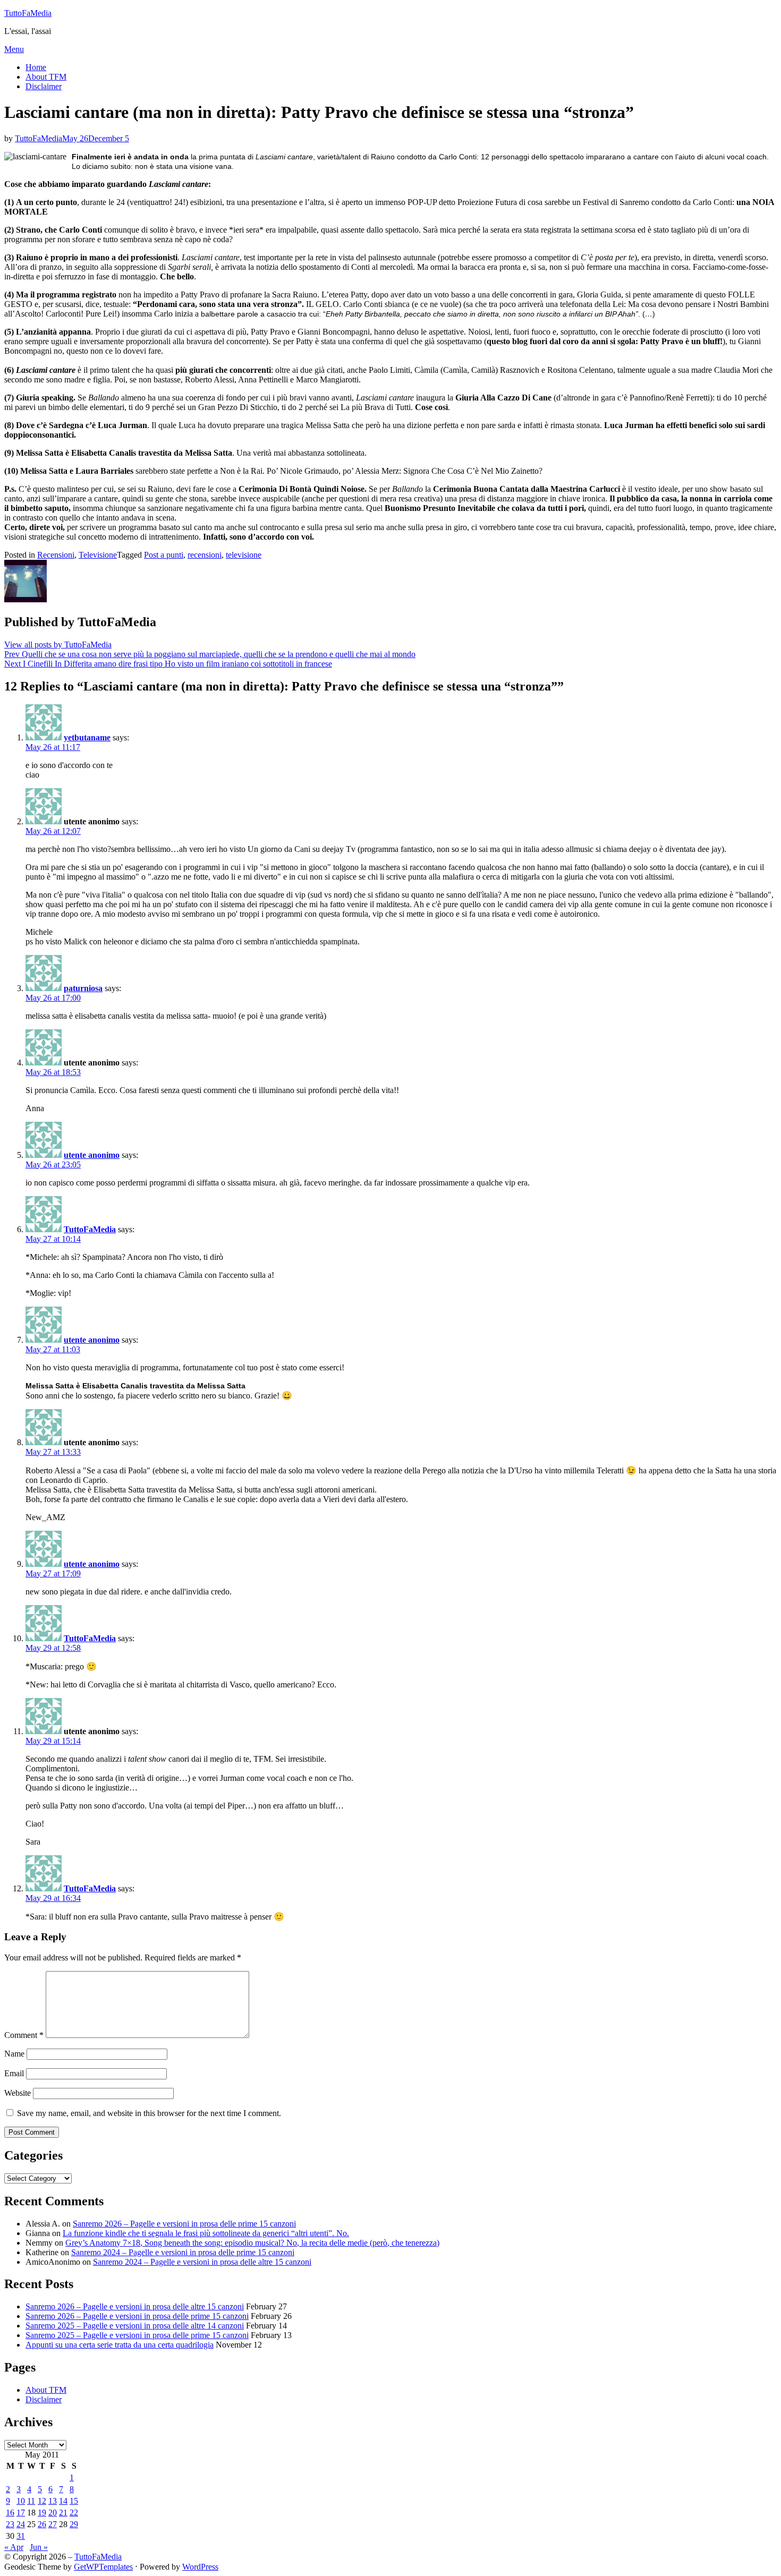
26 (42, 2524)
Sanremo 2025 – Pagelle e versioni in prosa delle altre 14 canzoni (135, 2326)
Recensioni (56, 555)
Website (18, 2093)
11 (31, 2501)
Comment (24, 2035)
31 (21, 2536)
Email (14, 2073)
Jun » (39, 2547)
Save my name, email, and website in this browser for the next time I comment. (149, 2113)
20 (53, 2513)
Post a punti (164, 555)
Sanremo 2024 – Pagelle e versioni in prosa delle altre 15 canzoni (202, 2262)
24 (21, 2524)
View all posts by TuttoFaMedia (58, 645)
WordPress (200, 2567)
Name (14, 2054)
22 (74, 2513)
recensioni (205, 555)
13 (53, 2501)
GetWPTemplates (103, 2567)
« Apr (14, 2547)
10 (21, 2501)
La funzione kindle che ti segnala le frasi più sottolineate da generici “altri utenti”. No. (206, 2233)
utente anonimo (92, 1155)
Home (36, 67)
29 (74, 2524)
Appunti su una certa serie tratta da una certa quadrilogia (120, 2345)
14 (63, 2501)
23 (10, 2524)
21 (63, 2513)
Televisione (98, 555)
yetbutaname (87, 737)
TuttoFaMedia (28, 13)
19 (42, 2513)
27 (53, 2524)
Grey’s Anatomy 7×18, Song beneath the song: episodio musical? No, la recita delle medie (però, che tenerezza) (252, 2243)
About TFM (46, 77)
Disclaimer (44, 86)
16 (10, 2513)
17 (21, 2513)
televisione (244, 555)
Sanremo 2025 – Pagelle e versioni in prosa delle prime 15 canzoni (137, 2335)
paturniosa (83, 988)
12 (42, 2501)
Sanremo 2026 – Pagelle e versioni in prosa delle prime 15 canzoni (184, 2224)
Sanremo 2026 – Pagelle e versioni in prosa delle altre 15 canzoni (135, 2306)
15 (74, 2501)
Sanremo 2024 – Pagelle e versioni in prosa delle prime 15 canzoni (183, 2252)
